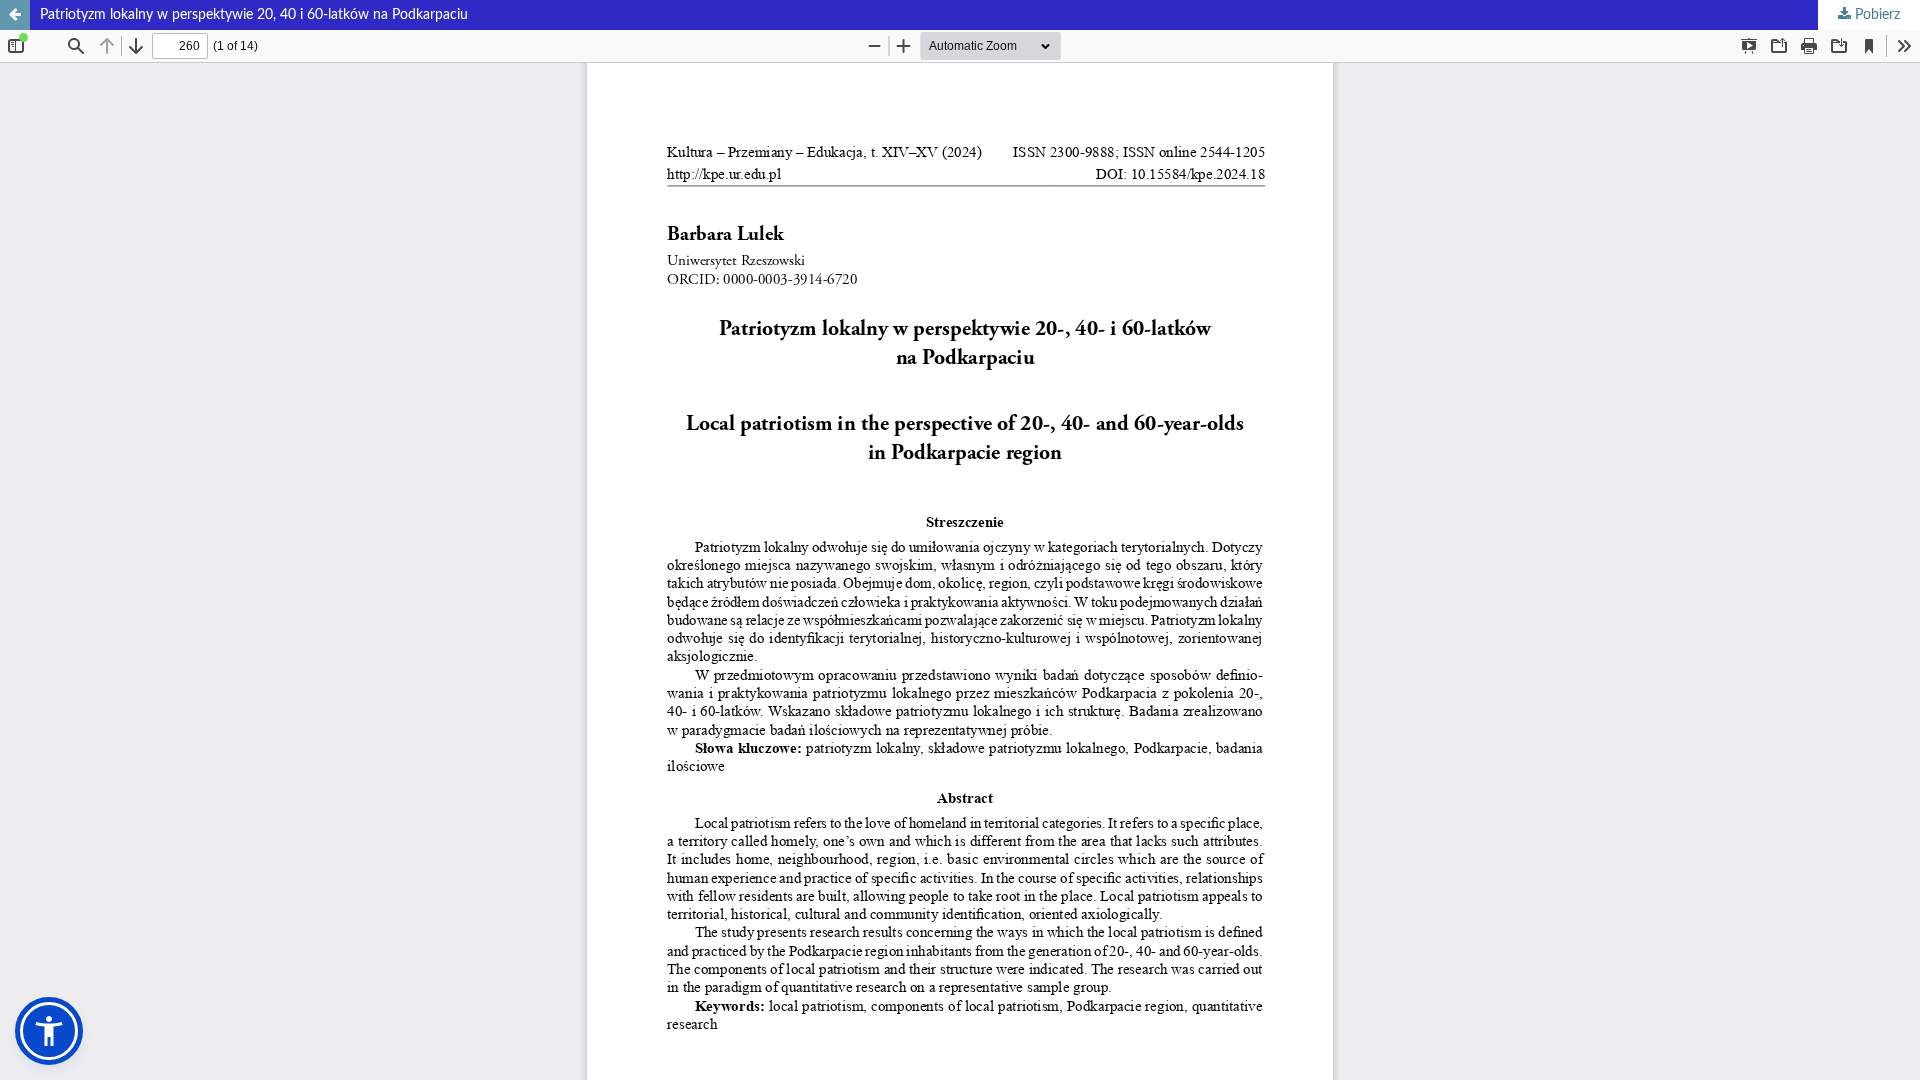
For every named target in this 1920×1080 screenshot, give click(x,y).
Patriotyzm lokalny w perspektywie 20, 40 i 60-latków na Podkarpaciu (254, 15)
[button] (49, 1031)
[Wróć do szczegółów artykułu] (15, 15)
